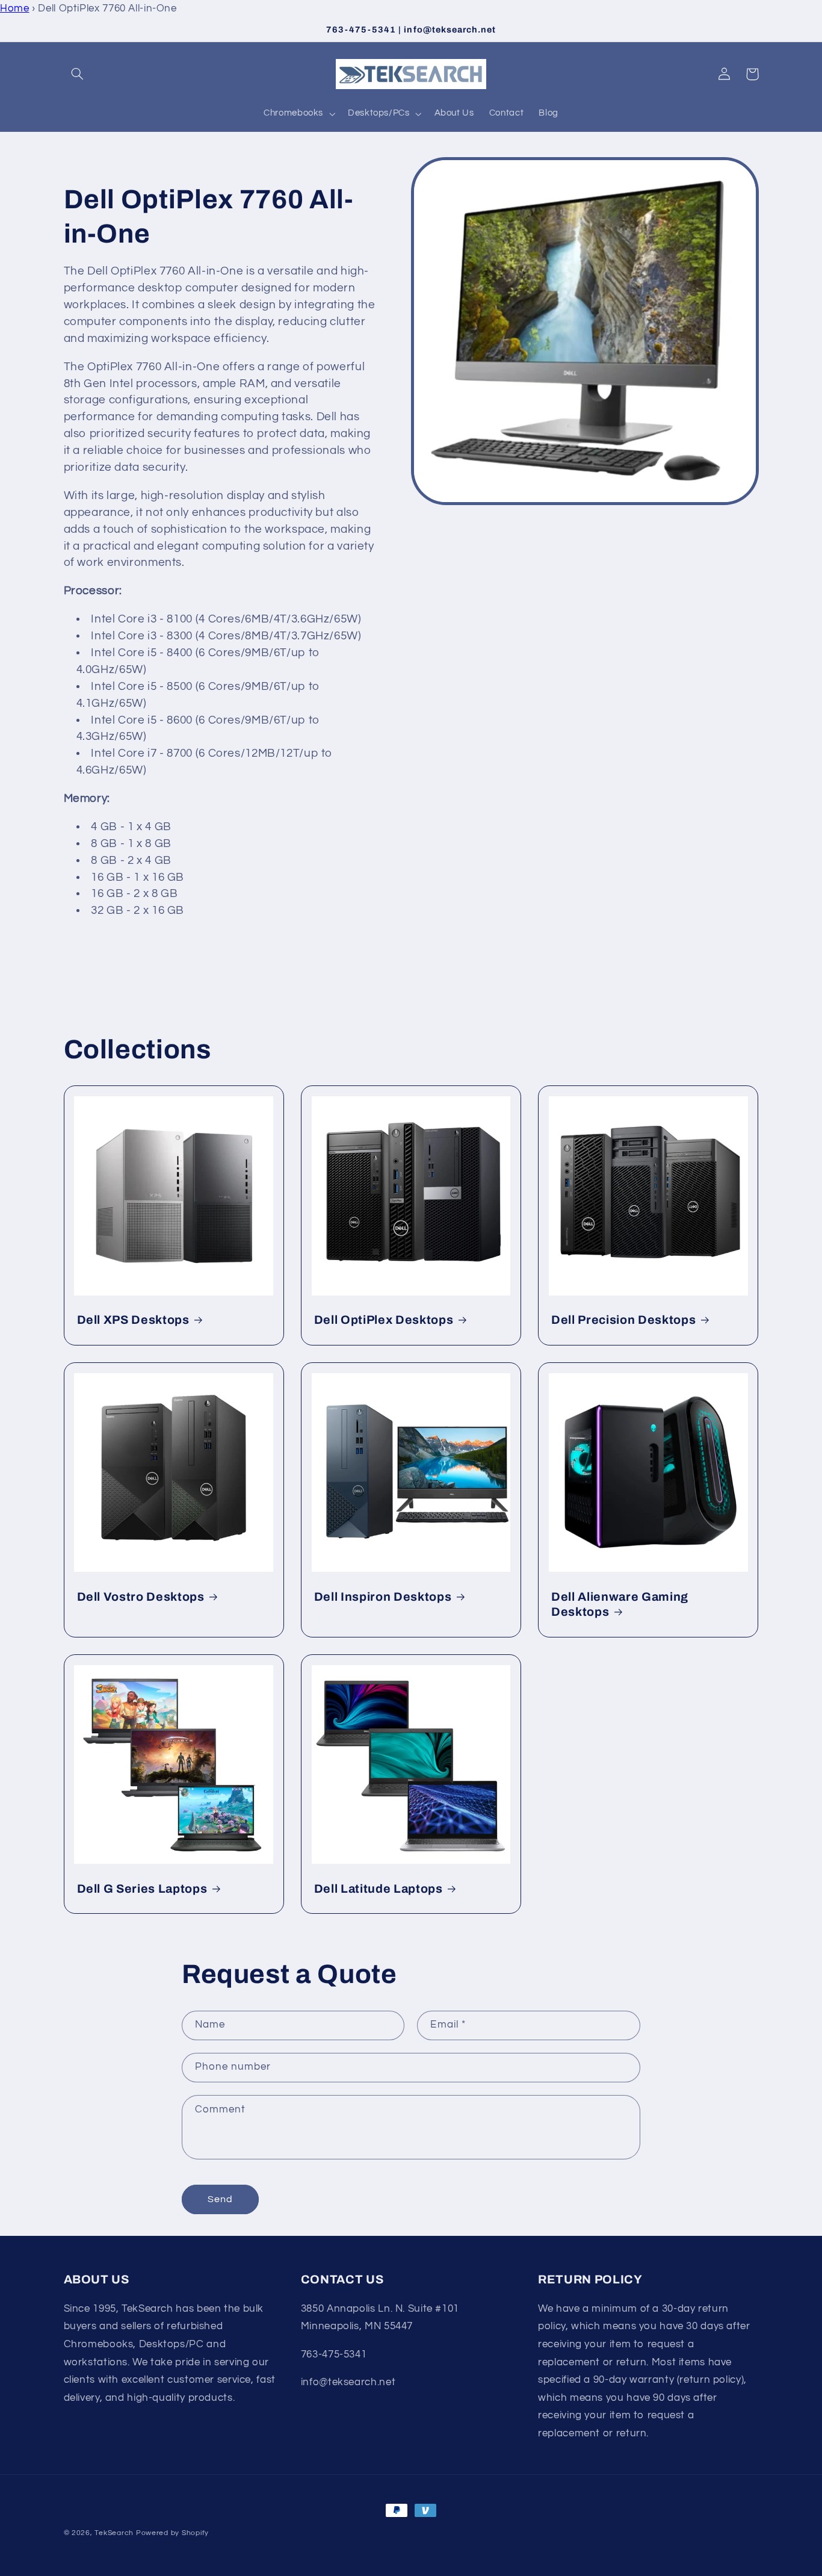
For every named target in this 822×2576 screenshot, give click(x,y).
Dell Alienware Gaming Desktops (620, 1604)
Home (15, 8)
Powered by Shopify (172, 2533)
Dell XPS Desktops (133, 1320)
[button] (78, 74)
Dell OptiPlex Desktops (384, 1320)
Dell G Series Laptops (142, 1889)
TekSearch (114, 2533)
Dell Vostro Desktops (141, 1597)
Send (220, 2199)
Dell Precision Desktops (623, 1320)
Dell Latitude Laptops (379, 1889)
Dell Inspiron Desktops (383, 1597)
